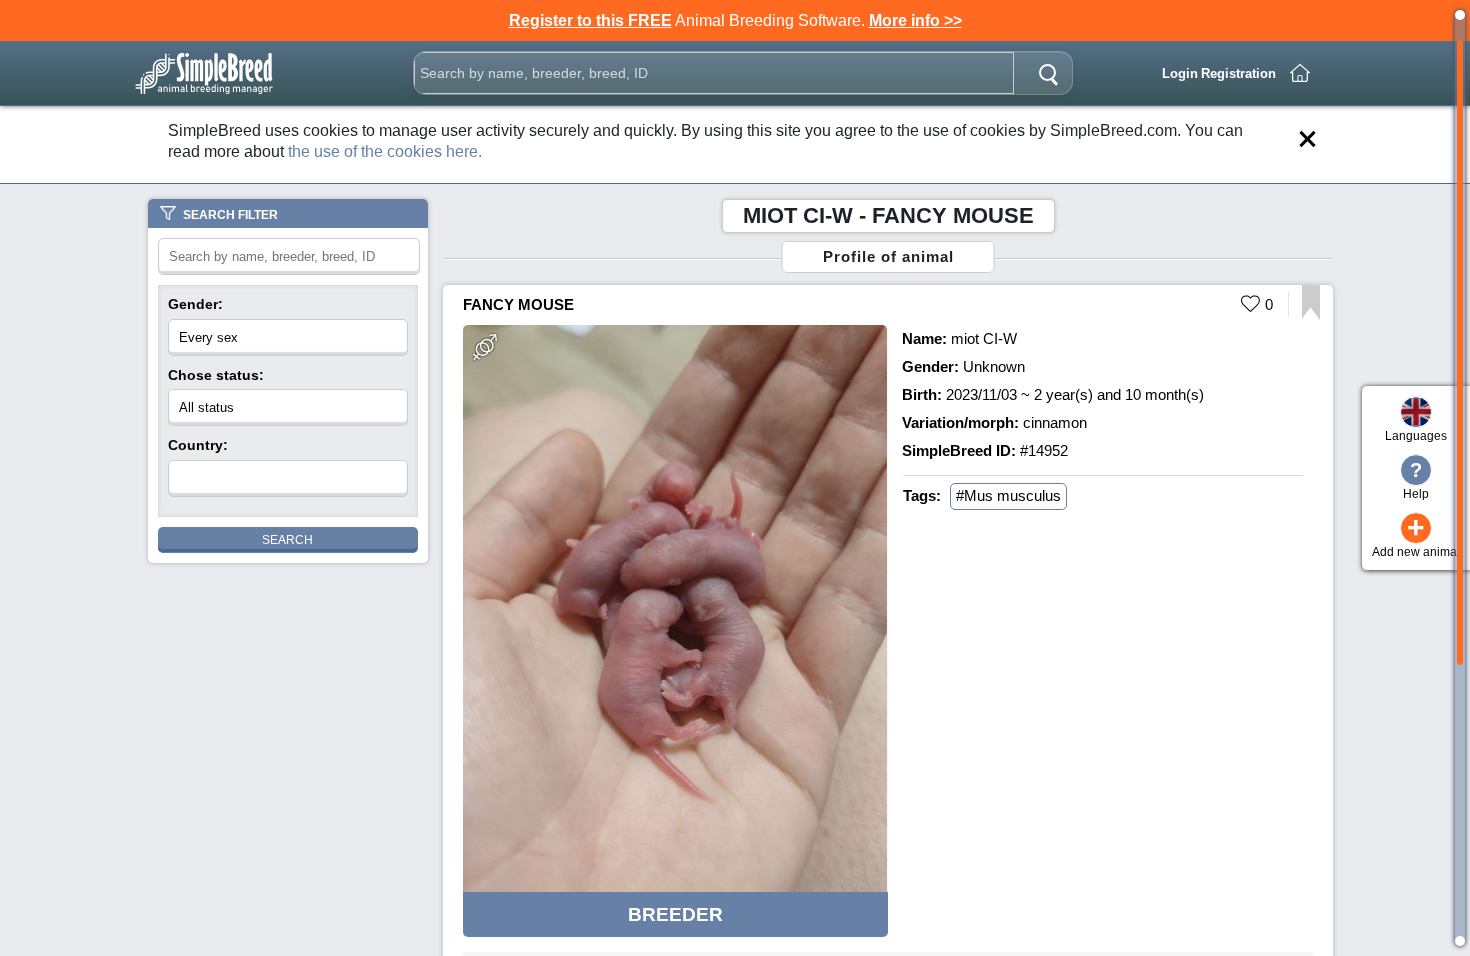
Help (1416, 480)
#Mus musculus (1008, 495)
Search (287, 540)
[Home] (1300, 73)
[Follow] (1310, 314)
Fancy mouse (518, 304)
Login (1180, 73)
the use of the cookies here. (385, 151)
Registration (1238, 73)
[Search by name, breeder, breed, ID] (1048, 73)
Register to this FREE (590, 20)
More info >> (915, 20)
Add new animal (1416, 535)
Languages (1416, 436)
